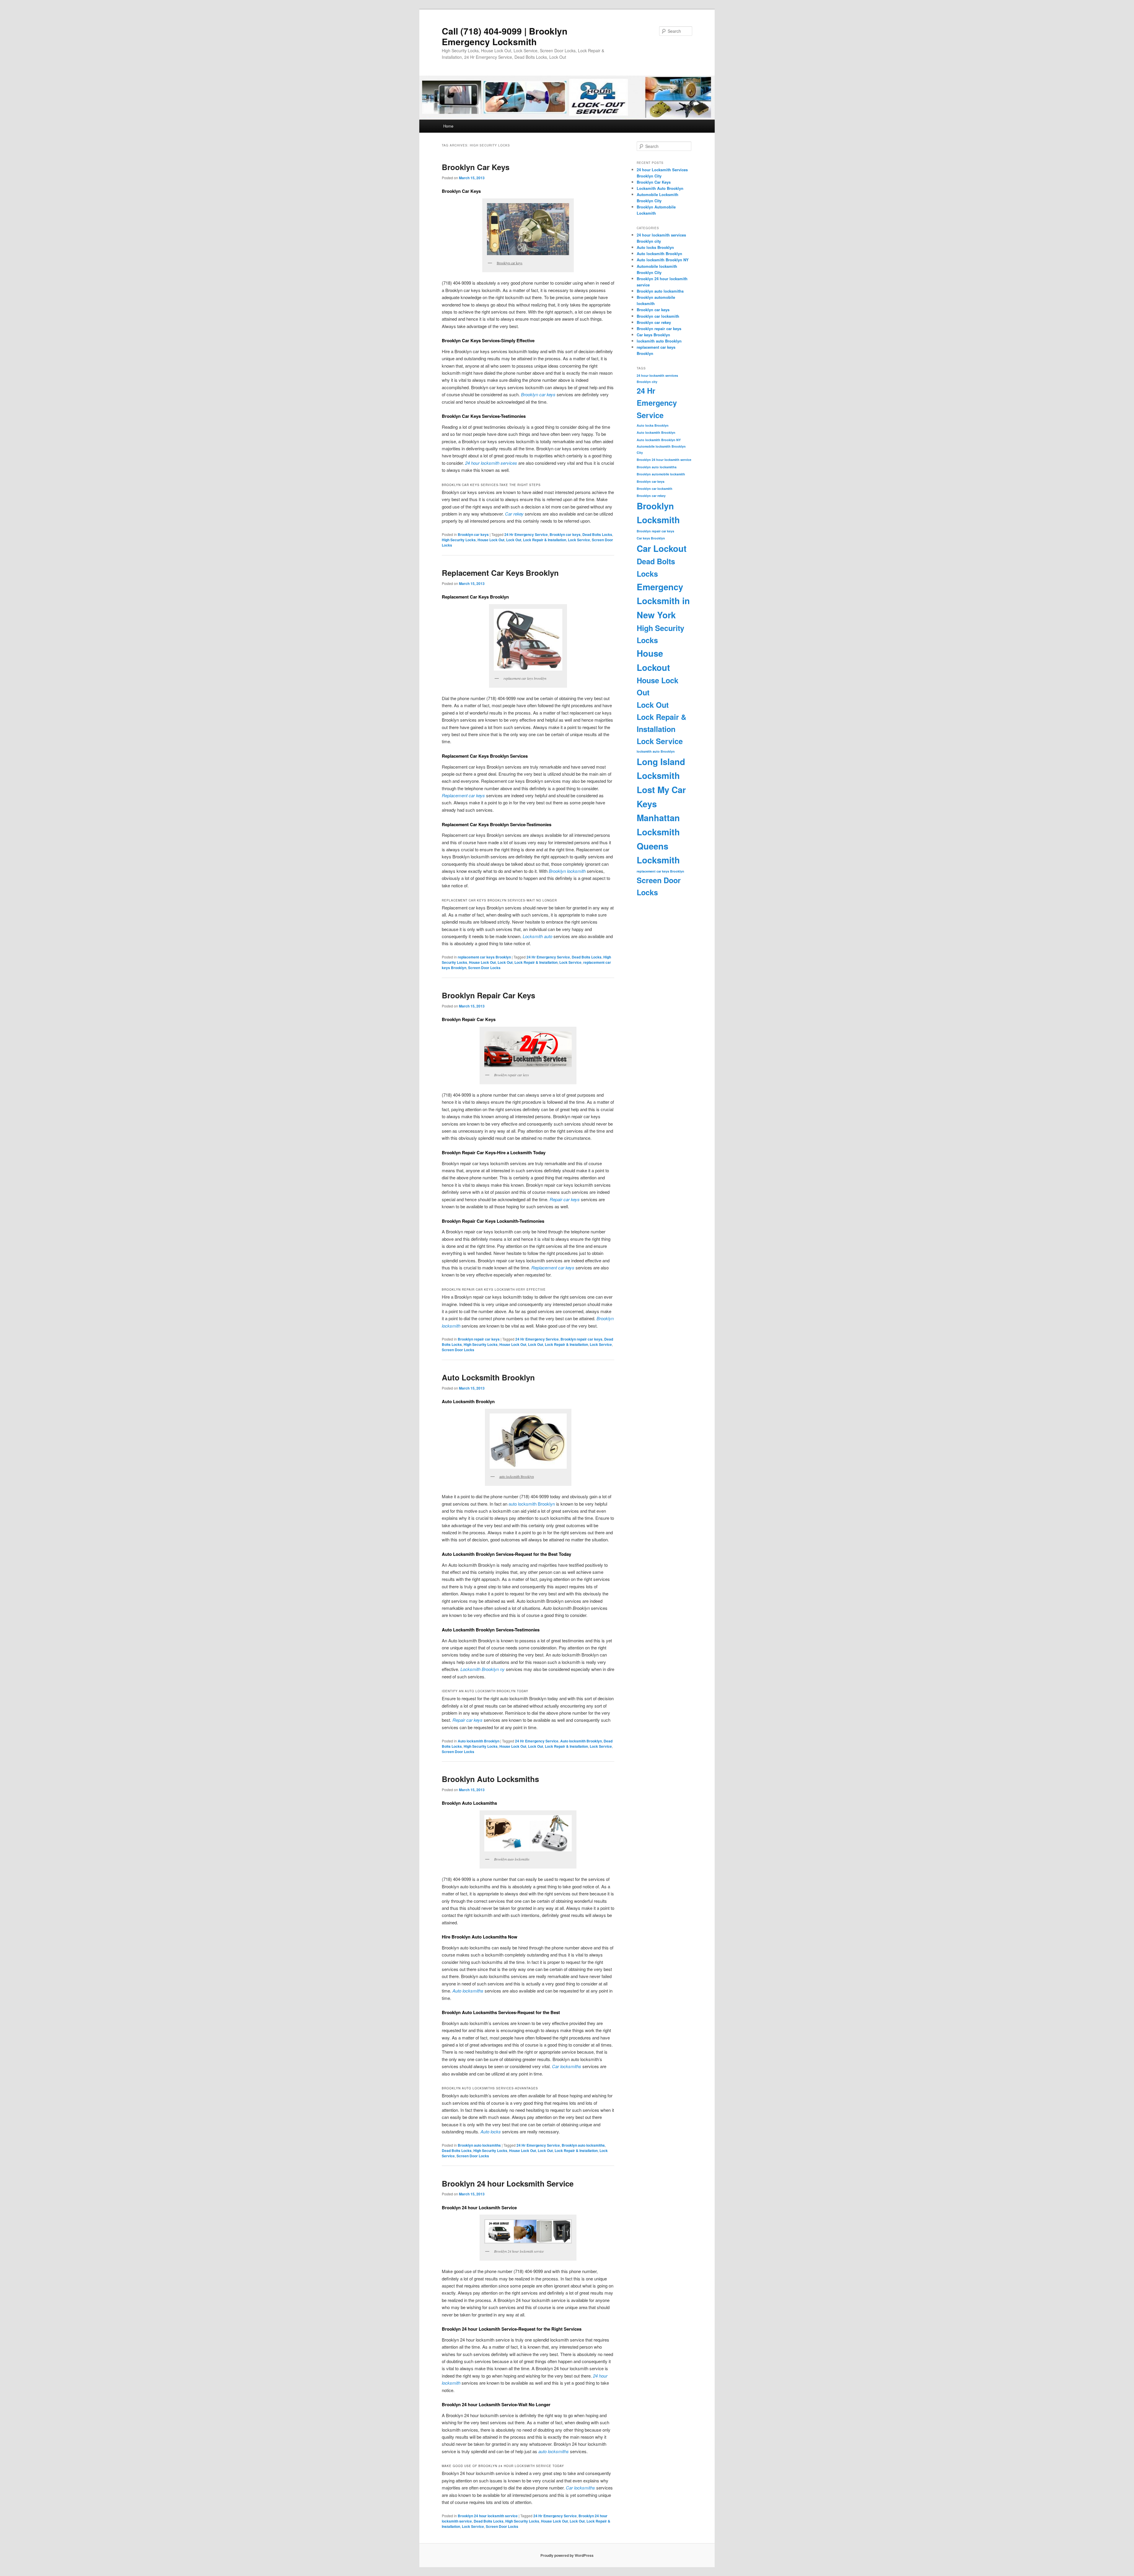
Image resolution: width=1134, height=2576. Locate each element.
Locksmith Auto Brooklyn (660, 188)
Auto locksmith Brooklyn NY (663, 260)
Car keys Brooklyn (653, 335)
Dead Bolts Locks (597, 534)
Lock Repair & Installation (545, 540)
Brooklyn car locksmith (658, 316)
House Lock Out (491, 540)
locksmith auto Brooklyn (659, 341)
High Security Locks (459, 540)
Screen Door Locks (484, 968)
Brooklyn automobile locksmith (661, 474)
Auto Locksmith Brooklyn (488, 1377)
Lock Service (579, 540)
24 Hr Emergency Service (526, 534)
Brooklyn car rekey (654, 322)
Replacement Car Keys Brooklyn (500, 573)
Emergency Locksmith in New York (663, 601)
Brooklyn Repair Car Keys (488, 995)
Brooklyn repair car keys (479, 1339)
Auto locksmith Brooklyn (479, 1741)
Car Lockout (662, 548)
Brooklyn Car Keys (476, 167)
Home (448, 126)
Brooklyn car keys (473, 534)
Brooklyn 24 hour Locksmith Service (508, 2183)
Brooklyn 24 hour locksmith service (488, 2516)
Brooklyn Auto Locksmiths (490, 1779)
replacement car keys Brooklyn (484, 957)
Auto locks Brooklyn (655, 247)
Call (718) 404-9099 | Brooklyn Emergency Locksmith (505, 36)
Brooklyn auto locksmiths (479, 2145)
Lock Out (514, 540)
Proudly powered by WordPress (567, 2555)
